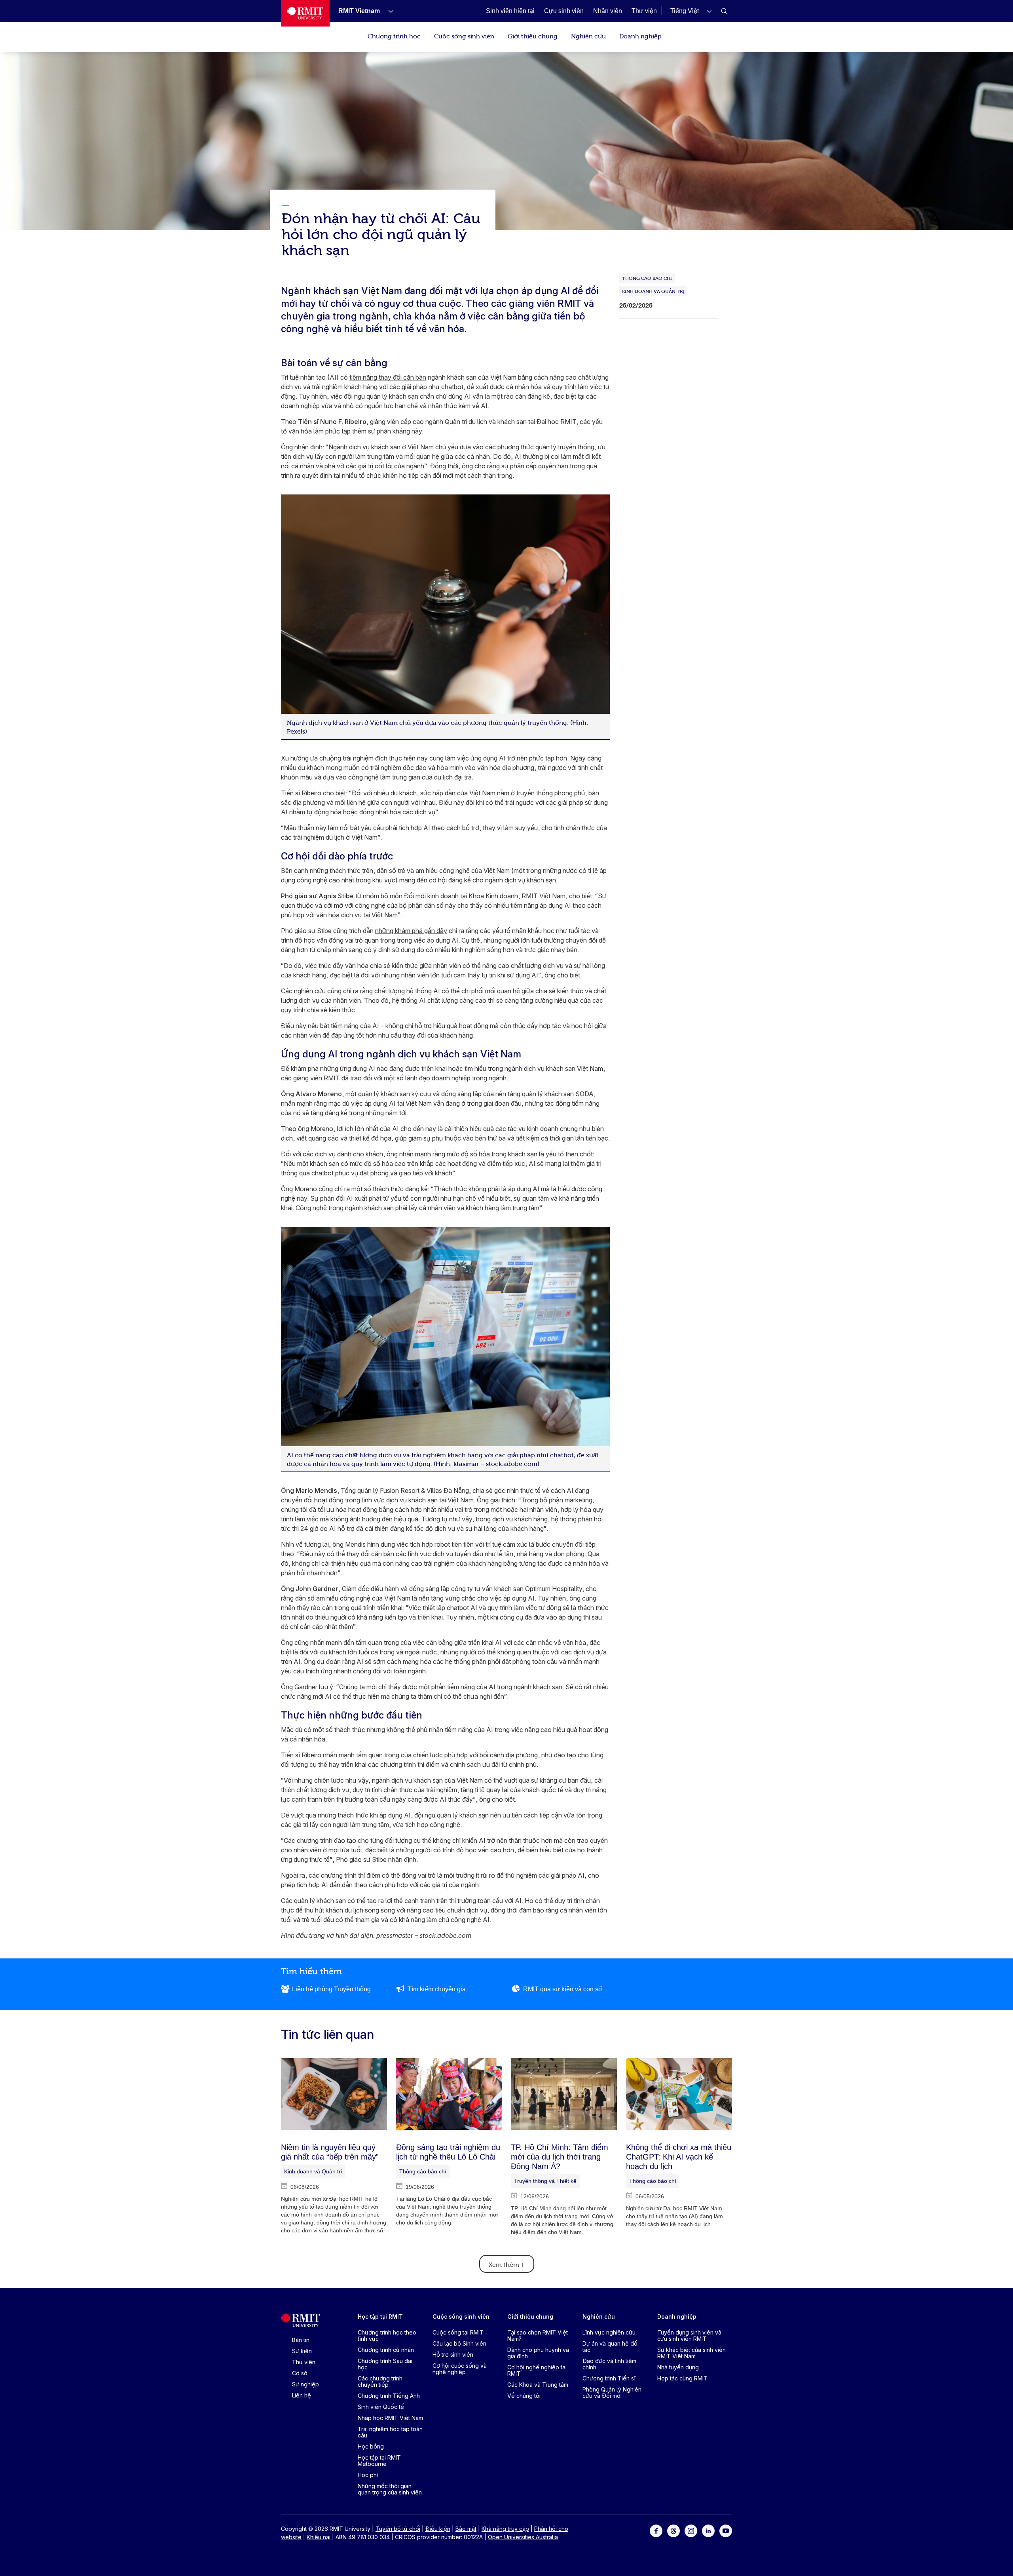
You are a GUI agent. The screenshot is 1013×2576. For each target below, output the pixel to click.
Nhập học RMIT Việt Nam (390, 2418)
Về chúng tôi (524, 2396)
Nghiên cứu (588, 36)
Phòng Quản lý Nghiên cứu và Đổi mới (612, 2393)
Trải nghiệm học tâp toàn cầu (390, 2432)
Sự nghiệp (305, 2384)
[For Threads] (673, 2530)
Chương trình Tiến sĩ (609, 2378)
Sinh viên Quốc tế (381, 2407)
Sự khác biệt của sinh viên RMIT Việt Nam (691, 2353)
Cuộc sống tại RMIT (458, 2332)
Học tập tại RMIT (380, 2316)
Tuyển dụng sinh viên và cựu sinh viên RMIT (689, 2336)
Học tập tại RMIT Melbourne (379, 2461)
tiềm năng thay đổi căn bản (388, 377)
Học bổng (371, 2446)
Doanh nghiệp (640, 36)
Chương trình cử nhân (386, 2350)
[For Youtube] (726, 2530)
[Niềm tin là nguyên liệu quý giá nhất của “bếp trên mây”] (334, 2094)
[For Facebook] (656, 2530)
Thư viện (304, 2362)
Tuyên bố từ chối (398, 2529)
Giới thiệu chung (533, 36)
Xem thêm (507, 2264)
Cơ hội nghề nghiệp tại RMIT (537, 2370)
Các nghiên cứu (303, 991)
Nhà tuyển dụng (678, 2367)
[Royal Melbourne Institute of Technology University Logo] (305, 13)
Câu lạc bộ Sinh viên (459, 2343)
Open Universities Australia (523, 2537)
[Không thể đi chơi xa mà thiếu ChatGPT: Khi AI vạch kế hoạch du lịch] (679, 2094)
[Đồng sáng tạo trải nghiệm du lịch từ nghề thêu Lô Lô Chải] (449, 2094)
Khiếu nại (319, 2537)
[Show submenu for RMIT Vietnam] (388, 11)
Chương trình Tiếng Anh (389, 2396)
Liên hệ (302, 2395)
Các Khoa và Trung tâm (538, 2385)
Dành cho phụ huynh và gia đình (538, 2353)
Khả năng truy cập (505, 2529)
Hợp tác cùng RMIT (682, 2378)
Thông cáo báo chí (423, 2171)
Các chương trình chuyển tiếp (380, 2381)
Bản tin (301, 2340)
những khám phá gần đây (411, 931)
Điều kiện (438, 2529)
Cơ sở (300, 2373)
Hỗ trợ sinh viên (453, 2355)
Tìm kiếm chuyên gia (437, 1989)
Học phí (368, 2475)
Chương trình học (394, 36)
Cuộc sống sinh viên (464, 36)
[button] (691, 11)
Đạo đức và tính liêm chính (609, 2364)
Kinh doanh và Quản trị (313, 2171)
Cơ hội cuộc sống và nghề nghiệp (460, 2369)
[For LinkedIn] (708, 2530)
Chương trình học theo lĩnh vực (387, 2336)
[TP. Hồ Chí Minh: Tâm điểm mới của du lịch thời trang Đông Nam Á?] (564, 2094)
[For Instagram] (691, 2530)
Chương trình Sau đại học (385, 2364)
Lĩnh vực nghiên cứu (609, 2332)
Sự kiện (302, 2351)
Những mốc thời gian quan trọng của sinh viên (390, 2489)
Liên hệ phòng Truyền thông (331, 1989)
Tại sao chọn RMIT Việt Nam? (538, 2336)
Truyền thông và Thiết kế (545, 2181)
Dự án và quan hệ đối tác (611, 2347)
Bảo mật (466, 2529)
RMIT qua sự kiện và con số (562, 1989)
